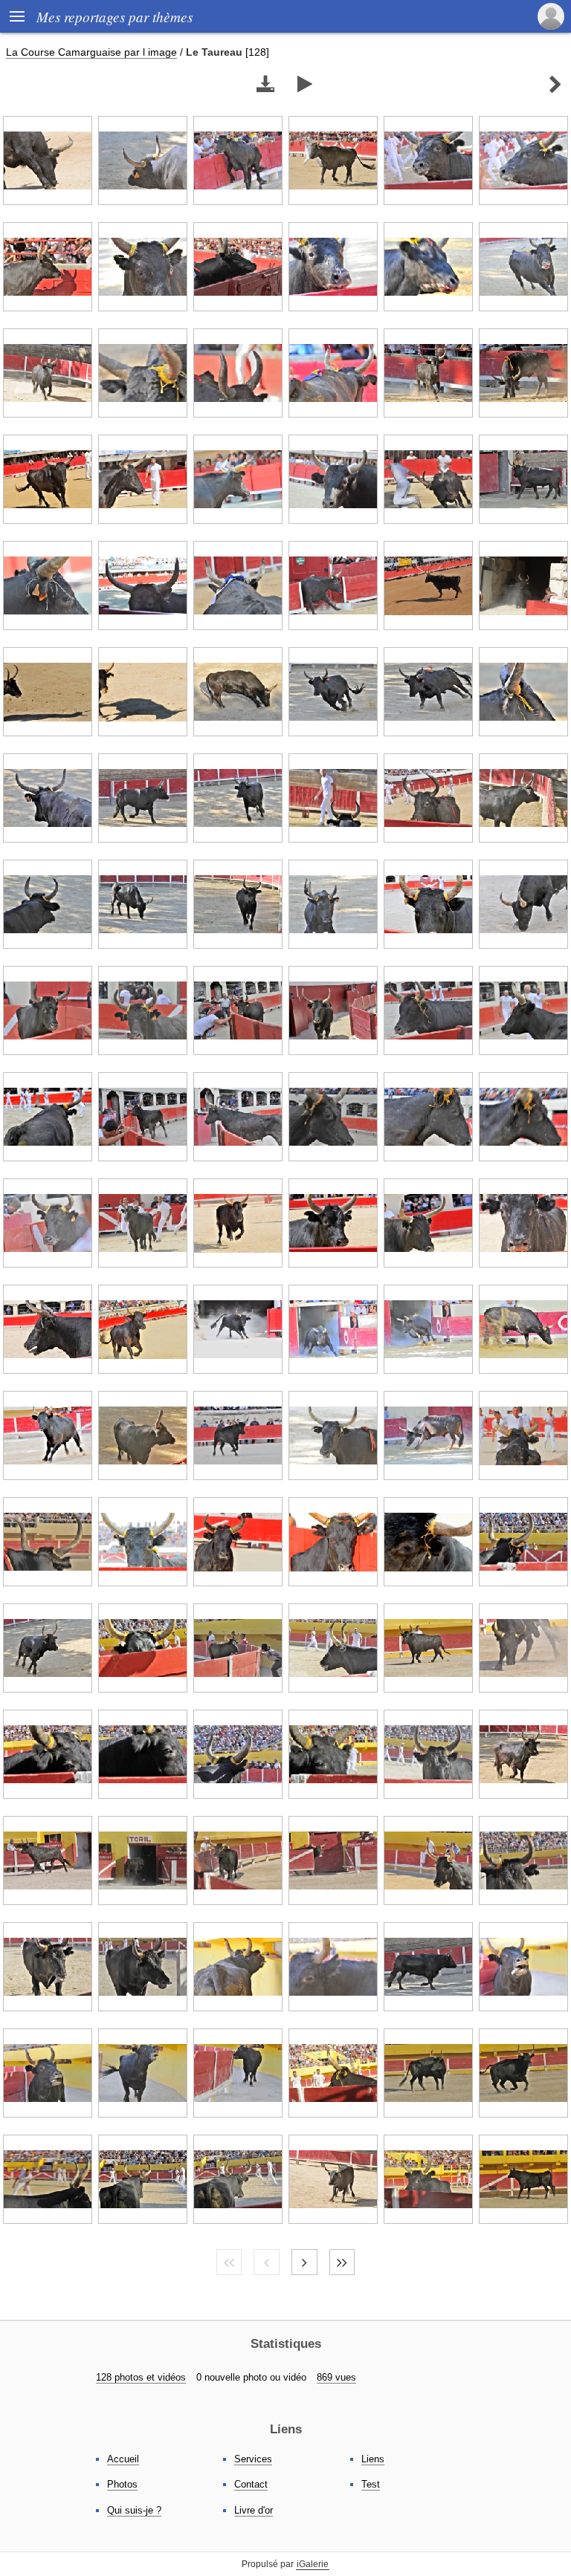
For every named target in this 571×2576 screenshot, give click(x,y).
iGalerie (313, 2564)
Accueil (123, 2459)
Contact (251, 2484)
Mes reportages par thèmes (114, 16)
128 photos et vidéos (141, 2377)
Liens (373, 2459)
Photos (122, 2484)
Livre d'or (254, 2510)
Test (371, 2484)
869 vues (336, 2377)
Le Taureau (214, 52)
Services (253, 2459)
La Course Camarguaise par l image (91, 52)
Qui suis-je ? (134, 2510)
